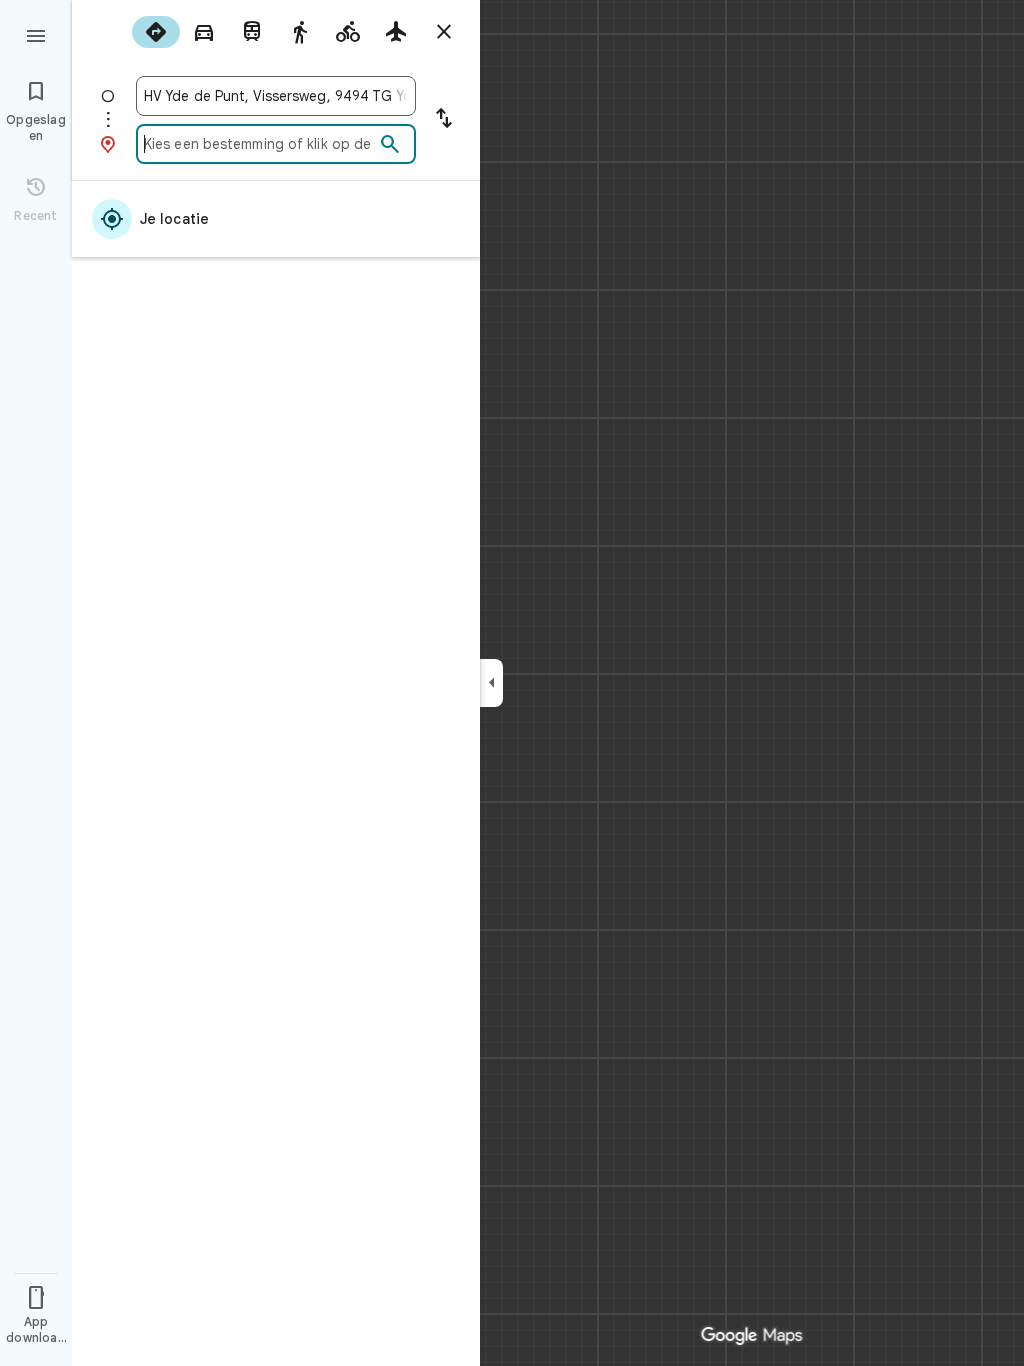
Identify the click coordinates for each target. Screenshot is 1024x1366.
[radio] (156, 32)
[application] (512, 683)
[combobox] (276, 96)
